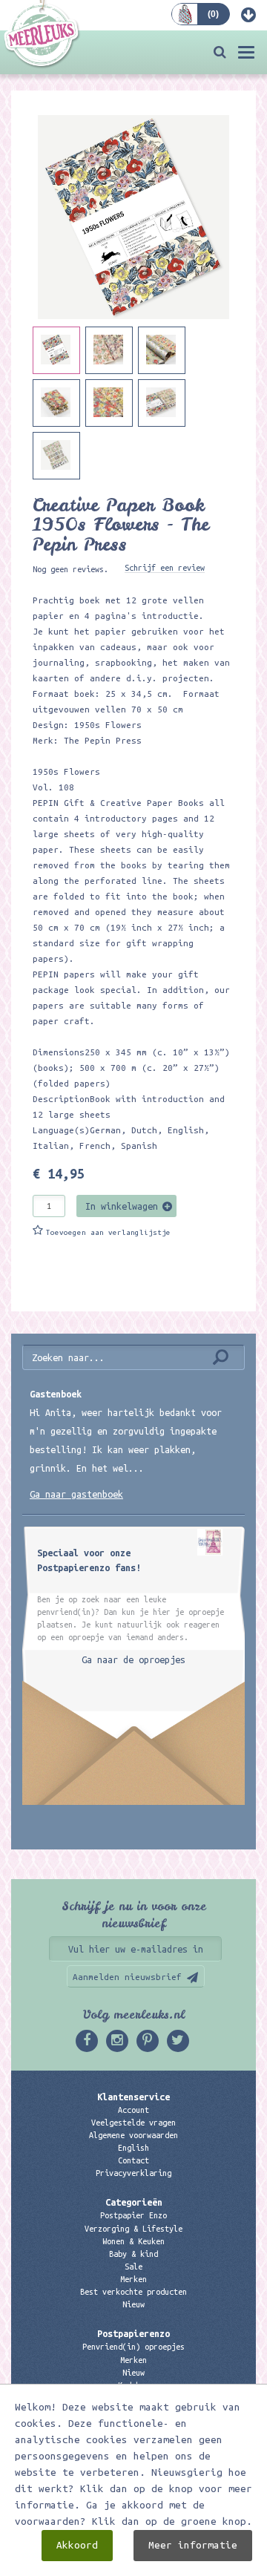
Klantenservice (133, 2097)
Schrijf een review (165, 568)
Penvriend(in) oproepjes (133, 2347)
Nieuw (133, 2304)
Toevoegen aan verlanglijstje (108, 1232)
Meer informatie (193, 2545)
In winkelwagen (122, 1206)
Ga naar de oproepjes (133, 1659)
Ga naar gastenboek (76, 1494)
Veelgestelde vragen (133, 2123)
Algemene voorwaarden (133, 2135)
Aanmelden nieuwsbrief (127, 1977)
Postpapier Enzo (133, 2215)
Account (133, 2110)
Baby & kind (133, 2254)
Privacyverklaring (133, 2173)
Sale (133, 2267)
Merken (133, 2279)
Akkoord (77, 2545)
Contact (133, 2160)
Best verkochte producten (133, 2292)
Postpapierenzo (133, 2333)
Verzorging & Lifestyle (133, 2229)
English (133, 2148)
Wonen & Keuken (133, 2241)
